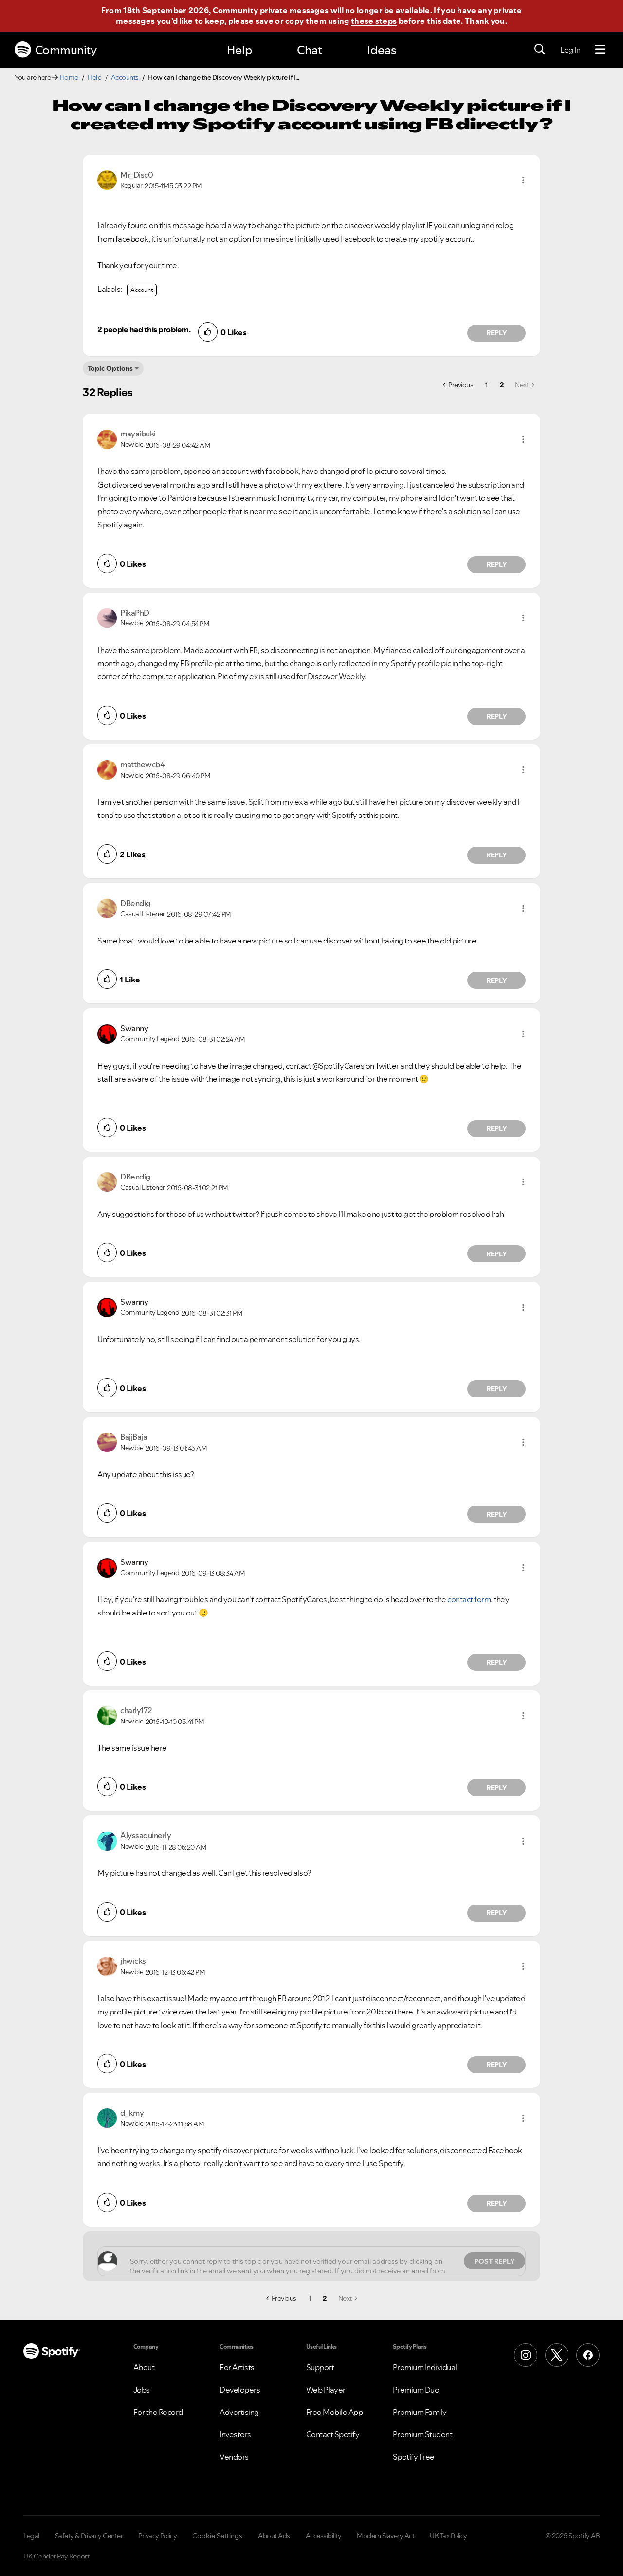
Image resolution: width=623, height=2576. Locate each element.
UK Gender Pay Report (56, 2556)
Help (239, 50)
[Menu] (600, 50)
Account (142, 290)
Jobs (142, 2390)
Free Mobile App (335, 2412)
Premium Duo (416, 2390)
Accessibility (324, 2536)
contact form (469, 1599)
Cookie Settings (217, 2536)
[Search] (540, 50)
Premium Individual (425, 2367)
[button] (523, 180)
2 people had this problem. (144, 329)
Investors (235, 2434)
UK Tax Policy (449, 2536)
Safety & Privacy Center (89, 2536)
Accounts (125, 77)
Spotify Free (414, 2457)
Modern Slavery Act (385, 2536)
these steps (374, 21)
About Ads (274, 2536)
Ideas (382, 50)
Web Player (326, 2390)
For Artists (237, 2367)
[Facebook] (588, 2355)
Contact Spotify (333, 2434)
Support (320, 2367)
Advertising (239, 2412)
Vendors (234, 2457)
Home (69, 77)
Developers (240, 2390)
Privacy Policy (157, 2536)
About (144, 2367)
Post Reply (495, 2261)
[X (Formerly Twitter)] (557, 2355)
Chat (310, 50)
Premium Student (423, 2434)
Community (66, 50)
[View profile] (107, 179)
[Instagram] (526, 2355)
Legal (31, 2536)
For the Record (158, 2412)
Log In (570, 50)
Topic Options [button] (110, 368)
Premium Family (420, 2412)
